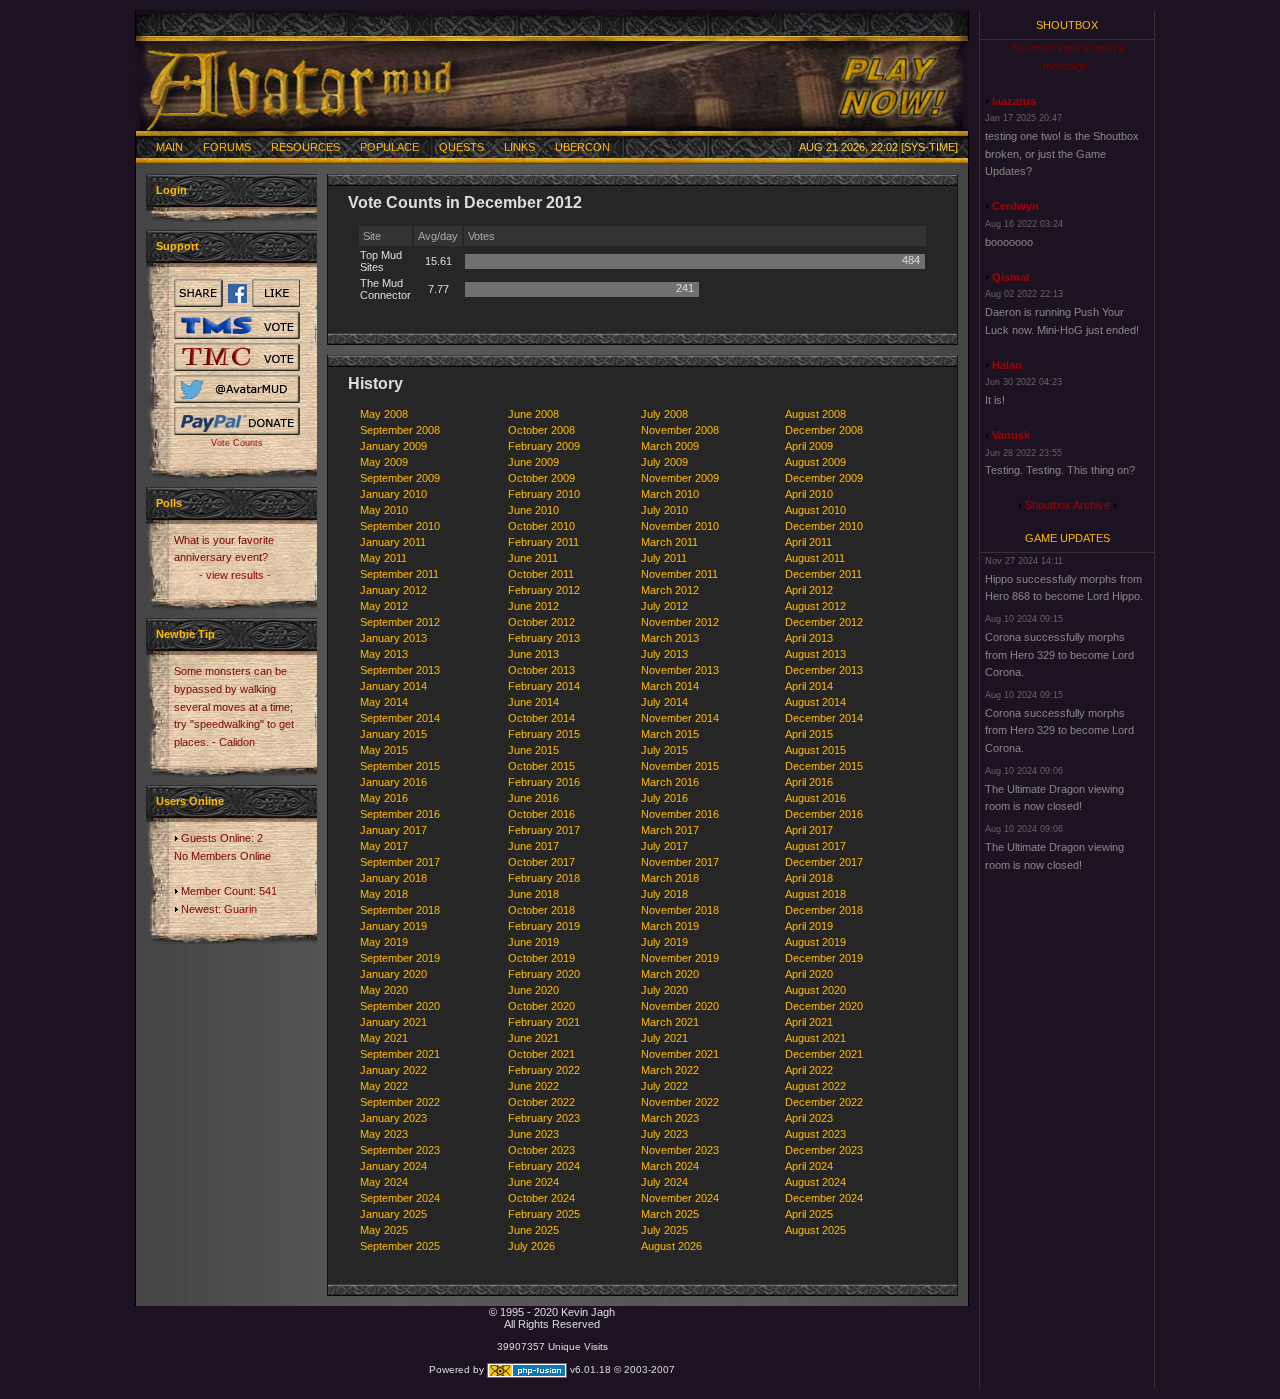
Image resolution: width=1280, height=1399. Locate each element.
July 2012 (664, 606)
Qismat (1011, 277)
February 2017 (544, 830)
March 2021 (670, 1022)
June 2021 (533, 1038)
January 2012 (393, 590)
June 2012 (533, 606)
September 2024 (400, 1198)
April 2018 (809, 878)
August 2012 (815, 606)
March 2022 (670, 1070)
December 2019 (824, 958)
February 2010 (544, 494)
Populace (389, 147)
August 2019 (815, 942)
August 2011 (815, 558)
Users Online (190, 801)
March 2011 (669, 542)
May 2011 (383, 558)
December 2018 (824, 910)
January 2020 (393, 974)
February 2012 (544, 590)
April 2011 (808, 542)
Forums (227, 147)
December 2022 (824, 1102)
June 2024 (533, 1182)
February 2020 (544, 974)
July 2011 (664, 558)
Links (519, 147)
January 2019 (393, 926)
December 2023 (824, 1150)
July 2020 (664, 990)
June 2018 (533, 894)
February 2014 (544, 686)
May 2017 (384, 846)
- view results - (235, 575)
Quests (461, 147)
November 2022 (680, 1102)
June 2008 (533, 414)
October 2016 (541, 814)
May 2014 (384, 702)
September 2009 (400, 478)
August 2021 (815, 1038)
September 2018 (400, 910)
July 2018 (664, 894)
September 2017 (400, 862)
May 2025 (384, 1230)
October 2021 (541, 1054)
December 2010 (824, 526)
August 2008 (815, 414)
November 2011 (679, 574)
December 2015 (824, 766)
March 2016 (670, 782)
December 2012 (824, 622)
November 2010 (680, 526)
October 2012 (541, 622)
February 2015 (544, 734)
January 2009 (393, 446)
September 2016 (400, 814)
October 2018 (541, 910)
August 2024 (815, 1182)
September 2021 (400, 1054)
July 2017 (664, 846)
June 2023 (533, 1134)
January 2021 (393, 1022)
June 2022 (533, 1086)
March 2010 (670, 494)
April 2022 (809, 1070)
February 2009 (544, 446)
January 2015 (393, 734)
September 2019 (400, 958)
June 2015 (533, 750)
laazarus (1014, 101)
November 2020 (680, 1006)
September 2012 (400, 622)
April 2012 (809, 590)
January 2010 (393, 494)
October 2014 (541, 718)
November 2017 (680, 862)
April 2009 (809, 446)
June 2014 (533, 702)
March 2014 (670, 686)
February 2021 (544, 1022)
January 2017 (393, 830)
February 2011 (543, 542)
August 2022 (815, 1086)
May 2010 (384, 510)
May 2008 (384, 414)
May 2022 (384, 1086)
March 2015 (670, 734)
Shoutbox (1067, 25)
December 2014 (824, 718)
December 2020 (824, 1006)
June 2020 (533, 990)
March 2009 (670, 446)
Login (171, 190)
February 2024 (544, 1166)
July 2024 (664, 1182)
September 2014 (400, 718)
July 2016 (664, 798)
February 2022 (544, 1070)
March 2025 (670, 1214)
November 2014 (680, 718)
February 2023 (544, 1118)
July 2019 (664, 942)
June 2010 (533, 510)
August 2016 (815, 798)
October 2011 (541, 574)
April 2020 (809, 974)
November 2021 (680, 1054)
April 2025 (809, 1214)
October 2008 (541, 430)
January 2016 (393, 782)
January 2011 (393, 542)
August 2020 (815, 990)
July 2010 (664, 510)
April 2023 (809, 1118)
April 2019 (809, 926)
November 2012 (680, 622)
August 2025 (815, 1230)
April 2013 (809, 638)
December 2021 (824, 1054)
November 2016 (680, 814)
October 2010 (541, 526)
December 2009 (824, 478)
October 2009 (541, 478)
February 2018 (544, 878)
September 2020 (400, 1006)
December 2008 (824, 430)
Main (169, 147)
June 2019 (533, 942)
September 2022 (400, 1102)
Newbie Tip (185, 634)
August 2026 (671, 1246)
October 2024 (541, 1198)
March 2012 (670, 590)
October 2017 (541, 862)
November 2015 (680, 766)
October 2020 (541, 1006)
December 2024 (824, 1198)
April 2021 (809, 1022)
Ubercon (582, 147)
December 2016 (824, 814)
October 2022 (541, 1102)
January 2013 (393, 638)
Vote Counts (237, 443)
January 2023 (393, 1118)
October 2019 (541, 958)
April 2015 (809, 734)
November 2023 (680, 1150)
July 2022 (664, 1086)
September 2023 (400, 1150)
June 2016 (533, 798)
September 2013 (400, 670)
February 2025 (544, 1214)
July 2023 (664, 1134)
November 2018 (680, 910)
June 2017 (533, 846)
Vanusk (1011, 435)
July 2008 (664, 414)
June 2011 (533, 558)
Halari (1007, 365)
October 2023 (541, 1150)
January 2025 (393, 1214)
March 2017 (670, 830)
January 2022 (393, 1070)
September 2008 (400, 430)
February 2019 (544, 926)
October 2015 (541, 766)
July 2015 (664, 750)
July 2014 (664, 702)
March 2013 (670, 638)
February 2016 (544, 782)
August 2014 (815, 702)
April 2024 (809, 1166)
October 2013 (541, 670)
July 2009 (664, 462)
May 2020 (384, 990)
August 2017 (815, 846)
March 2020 (670, 974)
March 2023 (670, 1118)
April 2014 (809, 686)
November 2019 (680, 958)
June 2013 (533, 654)
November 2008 (680, 430)
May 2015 (384, 750)
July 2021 (664, 1038)
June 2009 (533, 462)
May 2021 (384, 1038)
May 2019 (384, 942)
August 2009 (815, 462)
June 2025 (533, 1230)
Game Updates (1067, 538)
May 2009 (384, 462)
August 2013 (815, 654)
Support (177, 246)
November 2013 (680, 670)
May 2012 (384, 606)
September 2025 (400, 1246)
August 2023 (815, 1134)
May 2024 (384, 1182)
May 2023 (384, 1134)
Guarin (240, 909)
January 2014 (393, 686)
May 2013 (384, 654)
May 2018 (384, 894)
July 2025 (664, 1230)
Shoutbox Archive (1067, 505)
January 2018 (393, 878)
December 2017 (824, 862)
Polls (169, 503)
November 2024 (680, 1198)
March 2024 (670, 1166)
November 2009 (680, 478)
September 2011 (399, 574)
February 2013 (544, 638)
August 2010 (815, 510)
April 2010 (809, 494)
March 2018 (670, 878)
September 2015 (400, 766)
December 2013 (824, 670)
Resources (305, 147)
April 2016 (809, 782)
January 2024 (393, 1166)
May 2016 (384, 798)
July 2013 (664, 654)
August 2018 (815, 894)
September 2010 (400, 526)
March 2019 (670, 926)
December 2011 (823, 574)
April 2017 (809, 830)
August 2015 (815, 750)
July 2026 (531, 1246)
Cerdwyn (1015, 206)
